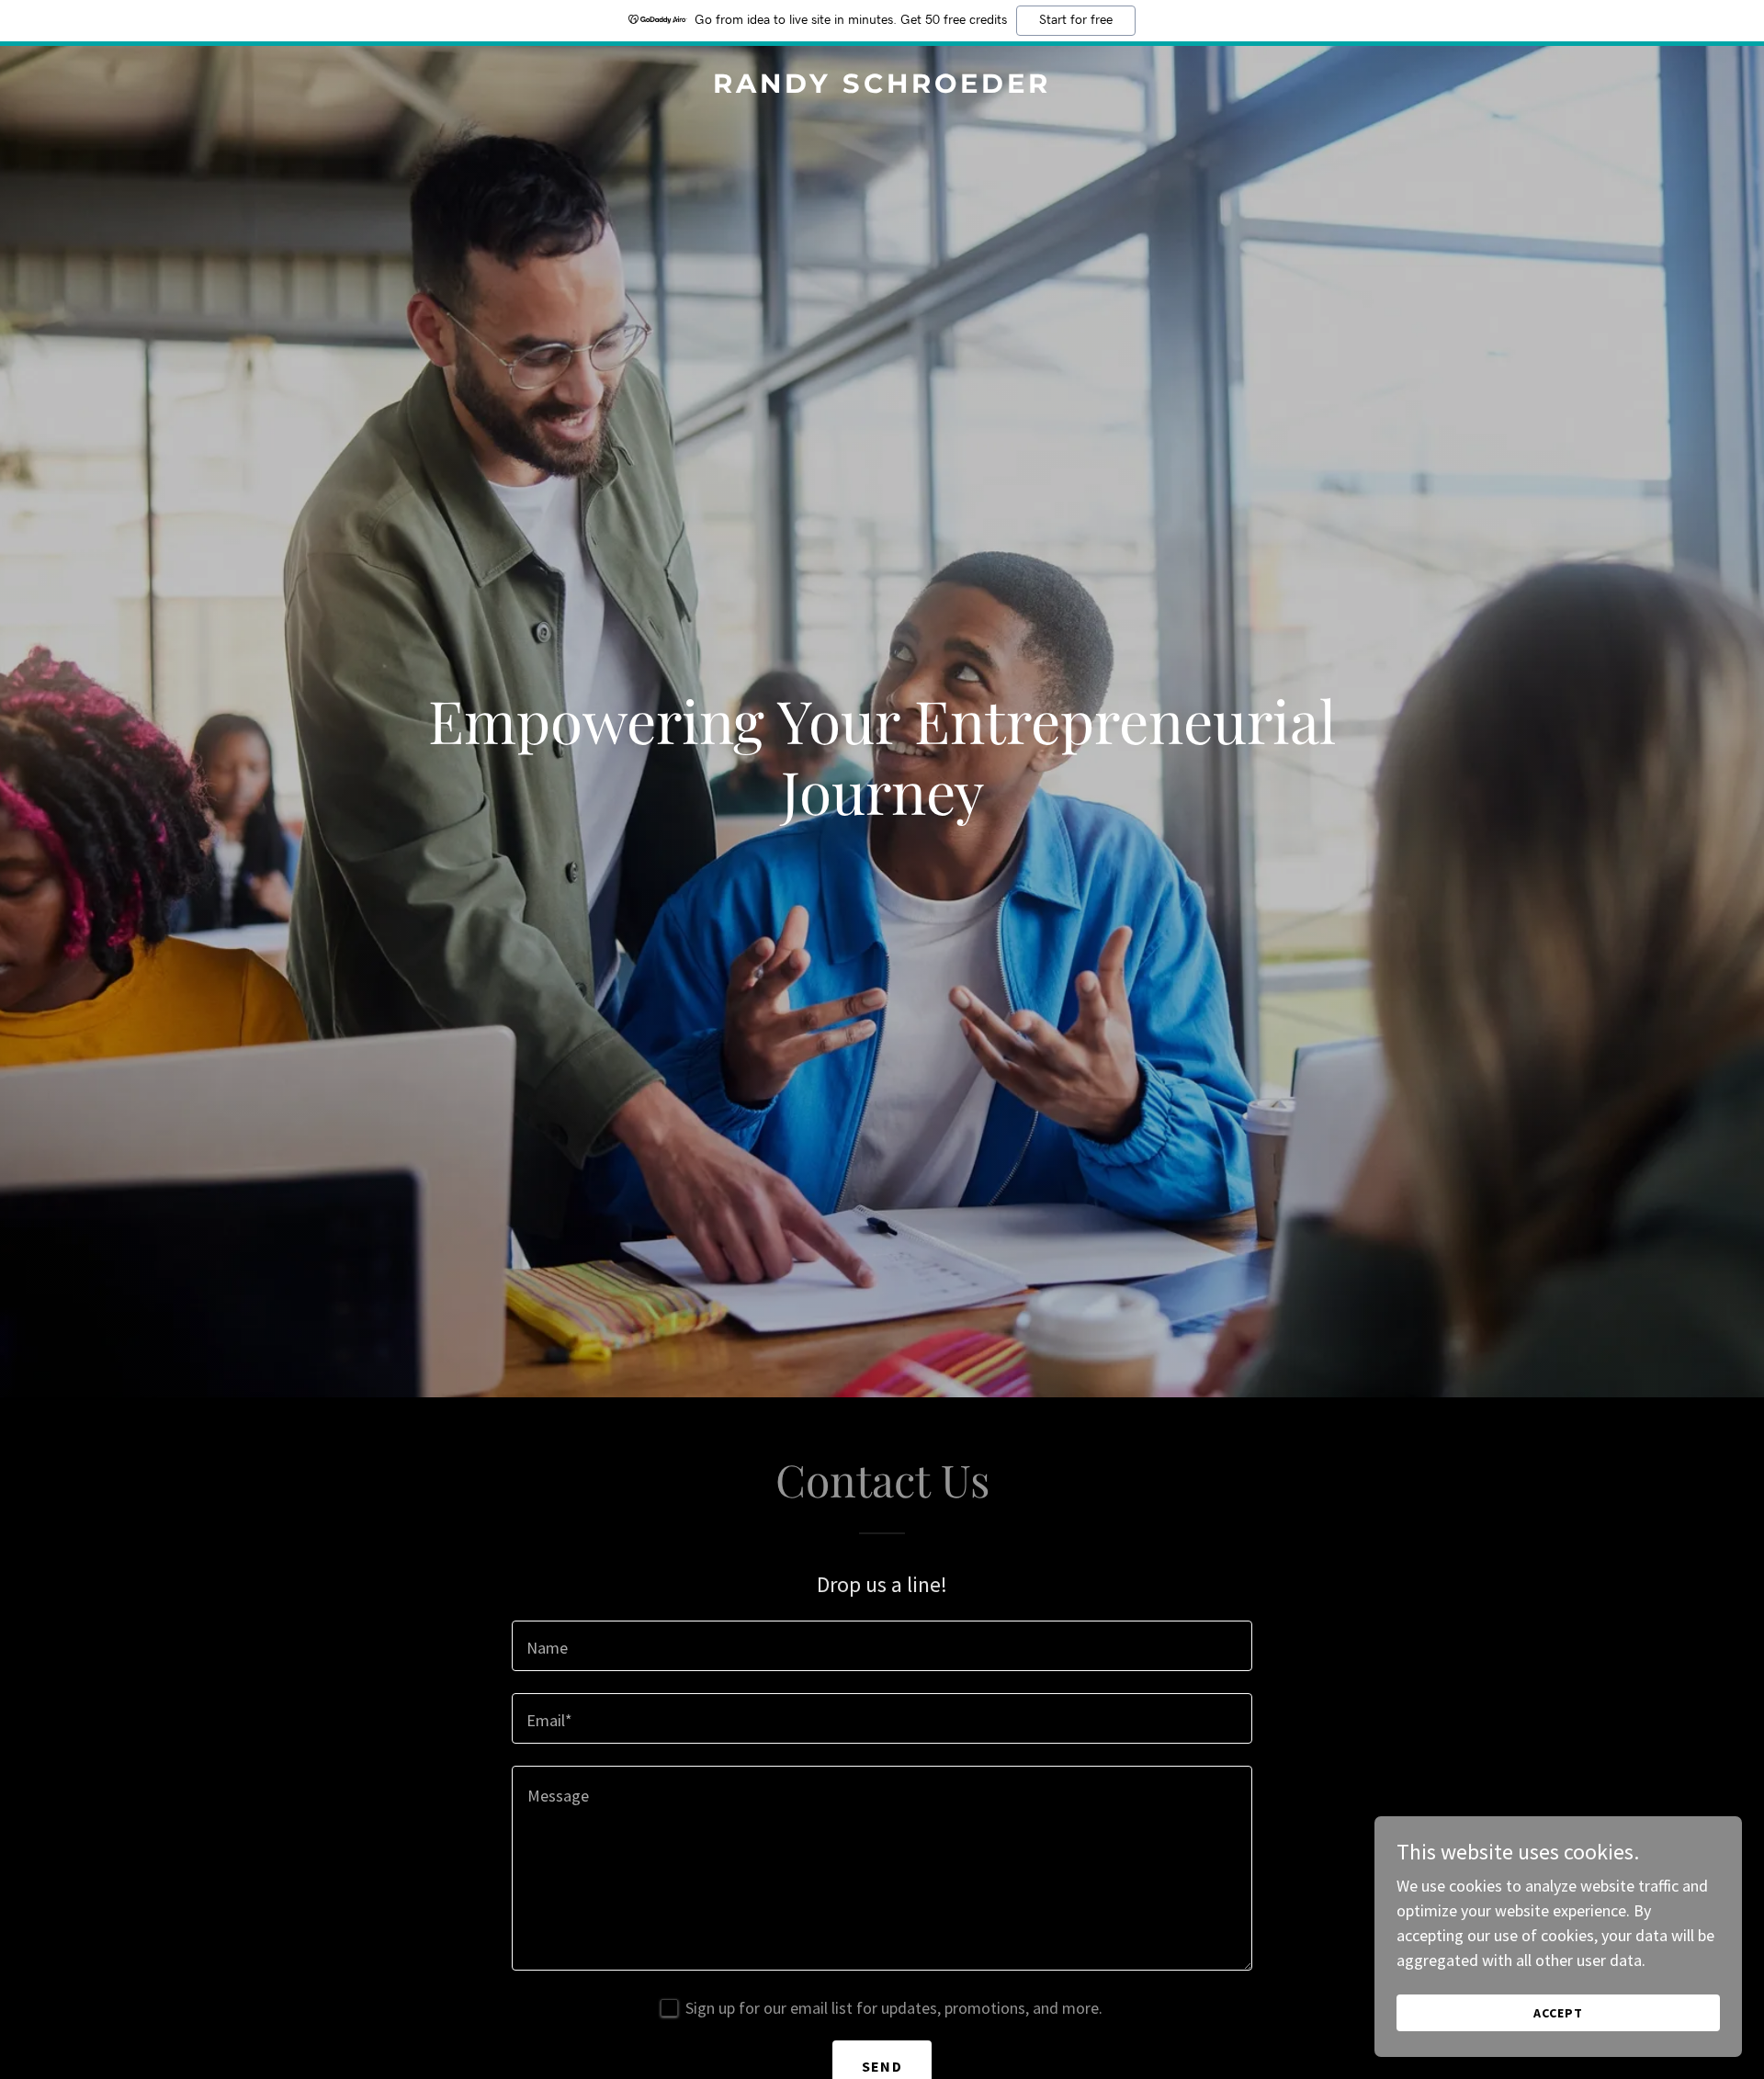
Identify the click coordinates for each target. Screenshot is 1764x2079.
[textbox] (882, 1646)
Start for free (1076, 20)
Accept (1558, 2013)
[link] (882, 87)
